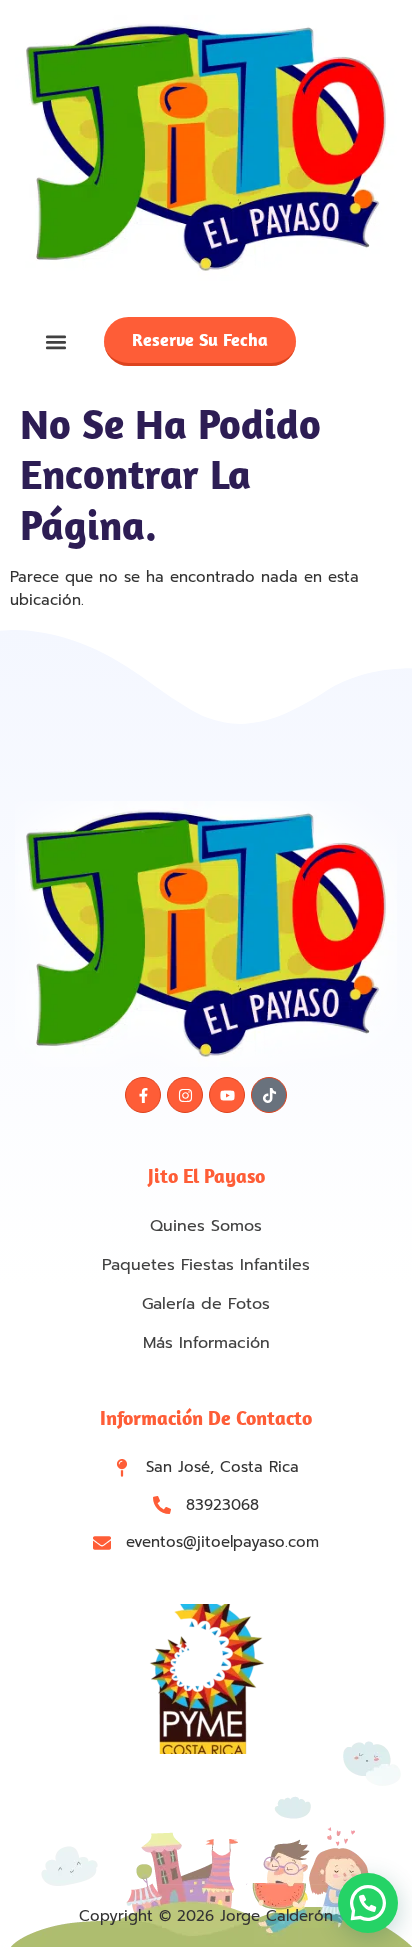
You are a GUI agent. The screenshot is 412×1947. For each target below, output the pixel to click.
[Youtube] (227, 1095)
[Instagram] (185, 1095)
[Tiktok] (269, 1095)
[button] (55, 341)
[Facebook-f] (143, 1095)
